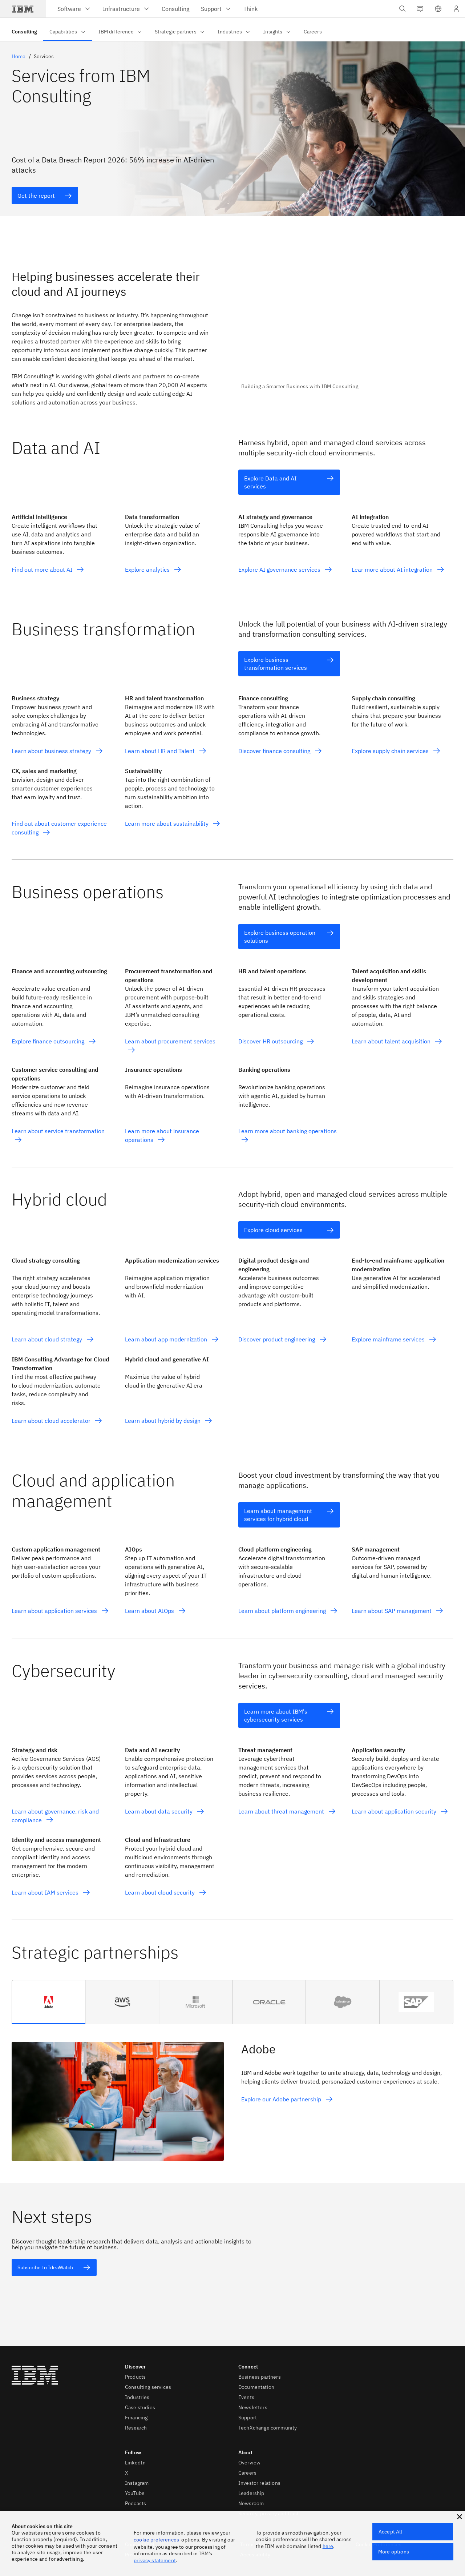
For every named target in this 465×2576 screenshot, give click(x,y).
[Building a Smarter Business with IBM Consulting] (347, 325)
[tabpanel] (232, 2093)
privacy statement (155, 2560)
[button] (438, 9)
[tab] (49, 2002)
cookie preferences (156, 2540)
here (328, 2546)
